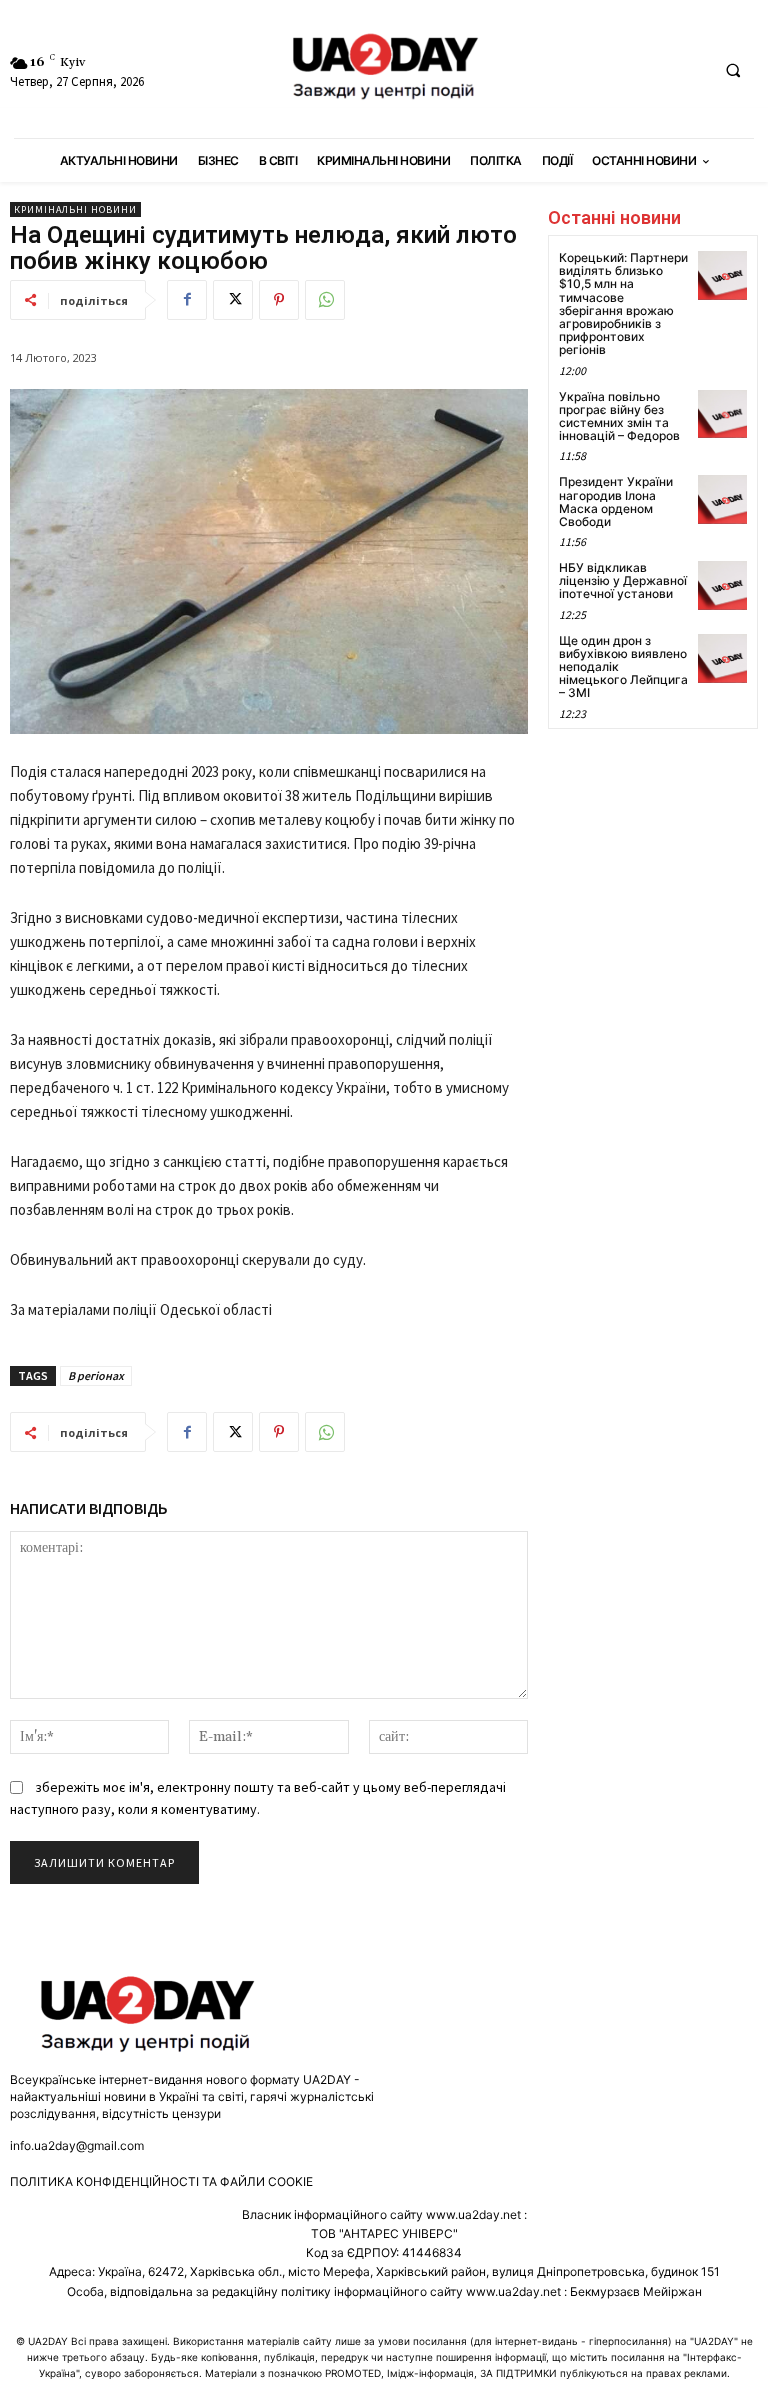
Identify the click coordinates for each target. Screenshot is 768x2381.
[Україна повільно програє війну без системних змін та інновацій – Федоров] (722, 414)
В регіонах (96, 1375)
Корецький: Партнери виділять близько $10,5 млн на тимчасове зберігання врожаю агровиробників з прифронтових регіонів (623, 303)
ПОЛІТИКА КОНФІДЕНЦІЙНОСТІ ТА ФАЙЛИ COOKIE (161, 2181)
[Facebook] (187, 300)
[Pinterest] (279, 300)
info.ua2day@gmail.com (77, 2145)
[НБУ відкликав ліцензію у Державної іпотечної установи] (722, 585)
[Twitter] (233, 300)
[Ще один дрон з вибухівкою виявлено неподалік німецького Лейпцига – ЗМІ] (722, 658)
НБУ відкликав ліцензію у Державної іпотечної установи (623, 580)
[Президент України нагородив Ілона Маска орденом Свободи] (722, 499)
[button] (733, 70)
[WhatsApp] (325, 300)
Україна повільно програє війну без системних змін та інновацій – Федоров (619, 416)
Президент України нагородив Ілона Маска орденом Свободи (616, 501)
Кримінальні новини (75, 209)
